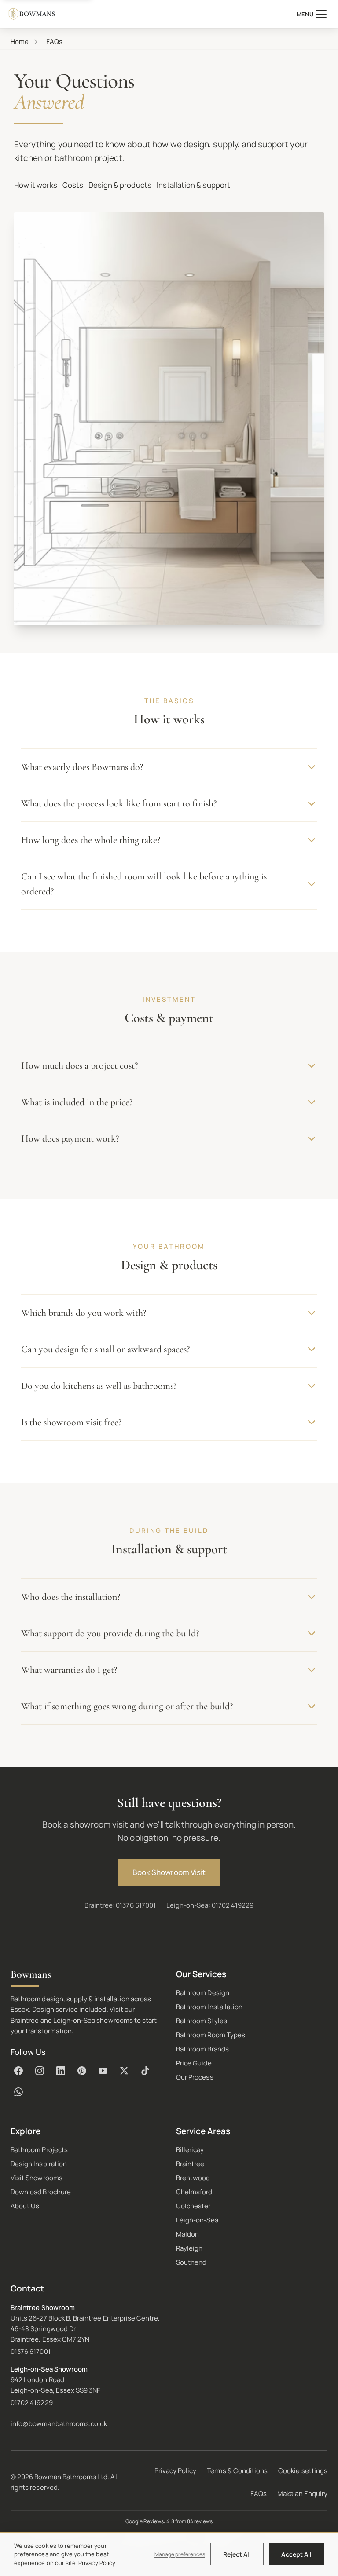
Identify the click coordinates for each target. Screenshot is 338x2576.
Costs (73, 185)
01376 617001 (31, 2352)
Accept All (296, 2554)
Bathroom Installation (209, 2007)
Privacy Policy (176, 2471)
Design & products (120, 185)
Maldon (187, 2234)
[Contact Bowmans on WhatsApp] (18, 2092)
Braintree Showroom (43, 2308)
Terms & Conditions (237, 2471)
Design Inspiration (39, 2164)
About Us (25, 2206)
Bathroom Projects (39, 2150)
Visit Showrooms (37, 2178)
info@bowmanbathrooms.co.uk (59, 2424)
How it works (36, 185)
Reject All (237, 2554)
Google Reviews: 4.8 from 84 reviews (169, 2521)
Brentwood (193, 2178)
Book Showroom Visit (169, 1872)
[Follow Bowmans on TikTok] (145, 2071)
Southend (191, 2262)
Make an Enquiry (302, 2494)
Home (20, 42)
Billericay (190, 2150)
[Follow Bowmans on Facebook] (18, 2071)
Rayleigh (189, 2248)
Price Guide (194, 2063)
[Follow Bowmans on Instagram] (40, 2071)
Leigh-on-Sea (197, 2220)
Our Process (195, 2077)
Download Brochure (41, 2192)
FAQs (259, 2494)
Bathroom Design (203, 1993)
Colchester (193, 2206)
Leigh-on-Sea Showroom (49, 2369)
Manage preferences (180, 2554)
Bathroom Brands (202, 2049)
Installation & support (193, 185)
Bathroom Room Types (211, 2035)
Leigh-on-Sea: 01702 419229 (210, 1905)
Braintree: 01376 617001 (120, 1905)
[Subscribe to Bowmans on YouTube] (103, 2071)
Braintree (190, 2164)
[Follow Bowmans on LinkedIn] (61, 2071)
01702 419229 (32, 2403)
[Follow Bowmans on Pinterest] (82, 2071)
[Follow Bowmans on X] (124, 2071)
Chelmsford (194, 2192)
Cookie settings (303, 2471)
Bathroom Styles (202, 2021)
